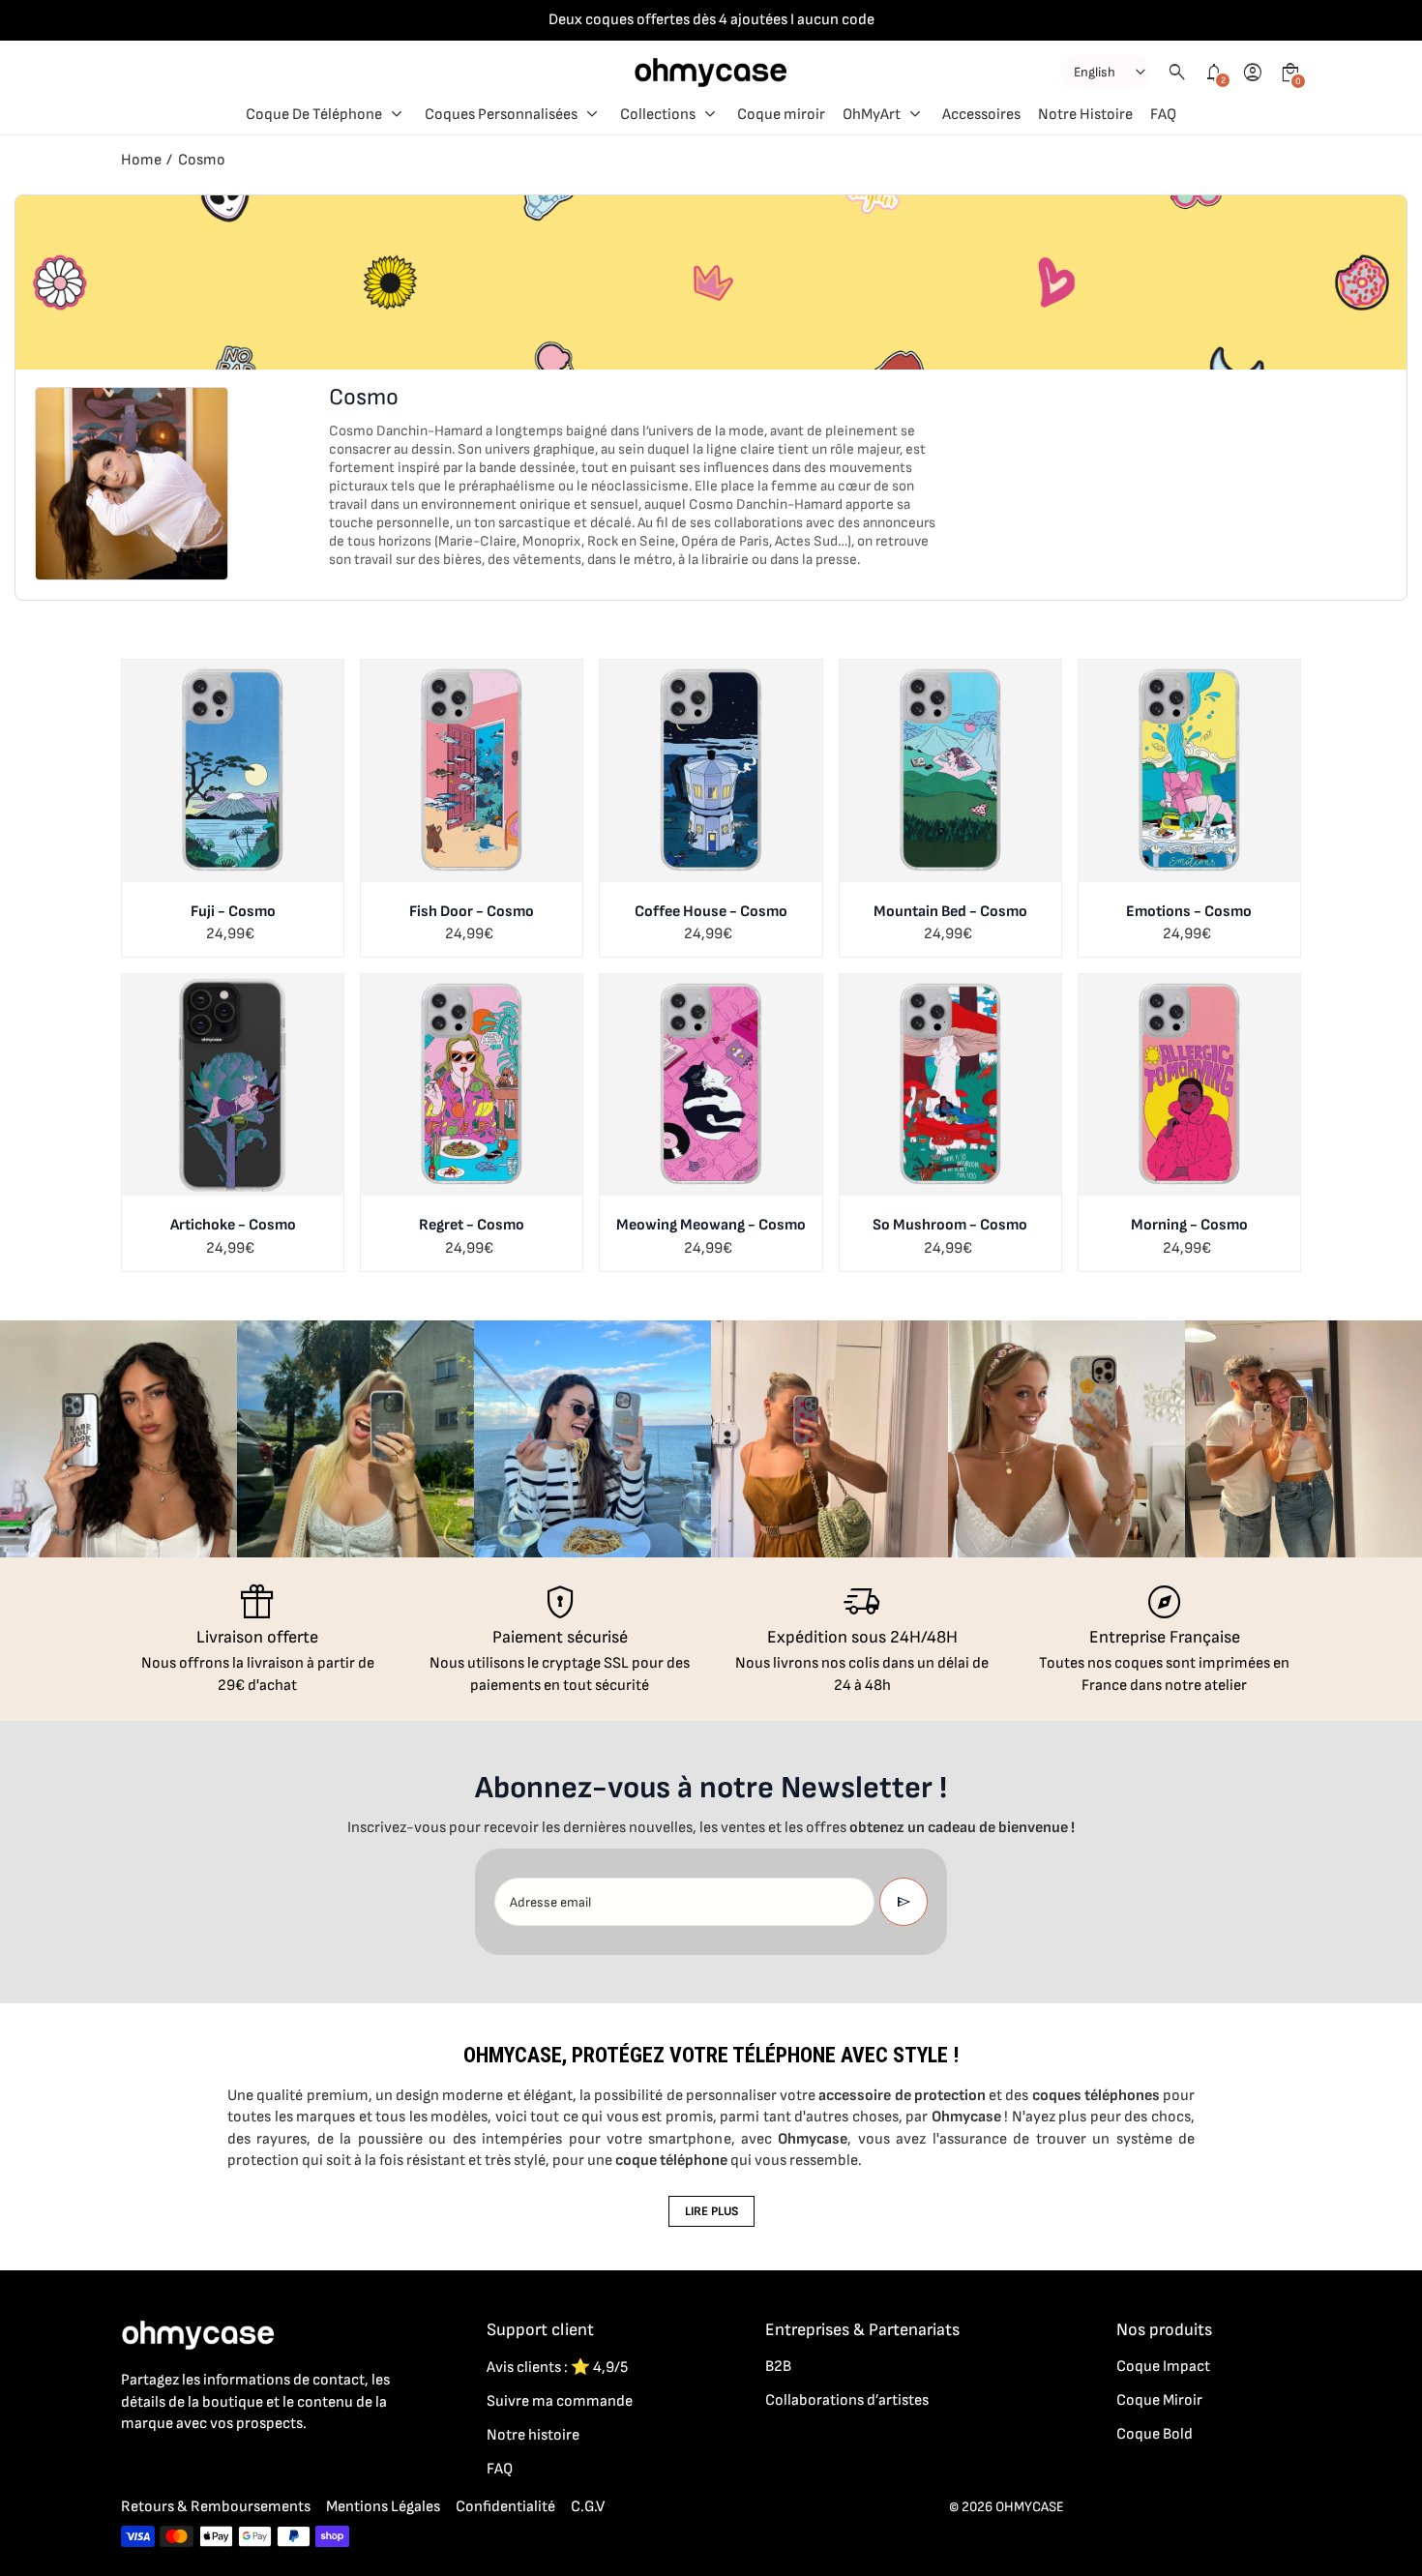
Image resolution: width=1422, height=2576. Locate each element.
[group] (118, 1439)
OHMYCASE (1030, 2507)
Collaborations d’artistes (847, 2400)
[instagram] (171, 2467)
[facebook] (133, 2467)
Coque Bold (1155, 2434)
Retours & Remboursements (216, 2507)
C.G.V (588, 2507)
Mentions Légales (383, 2507)
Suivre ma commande (560, 2401)
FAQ (500, 2469)
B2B (778, 2367)
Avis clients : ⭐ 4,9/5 (557, 2368)
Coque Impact (1163, 2367)
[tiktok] (210, 2467)
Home (141, 160)
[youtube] (249, 2467)
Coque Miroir (1159, 2400)
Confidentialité (505, 2507)
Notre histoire (533, 2435)
